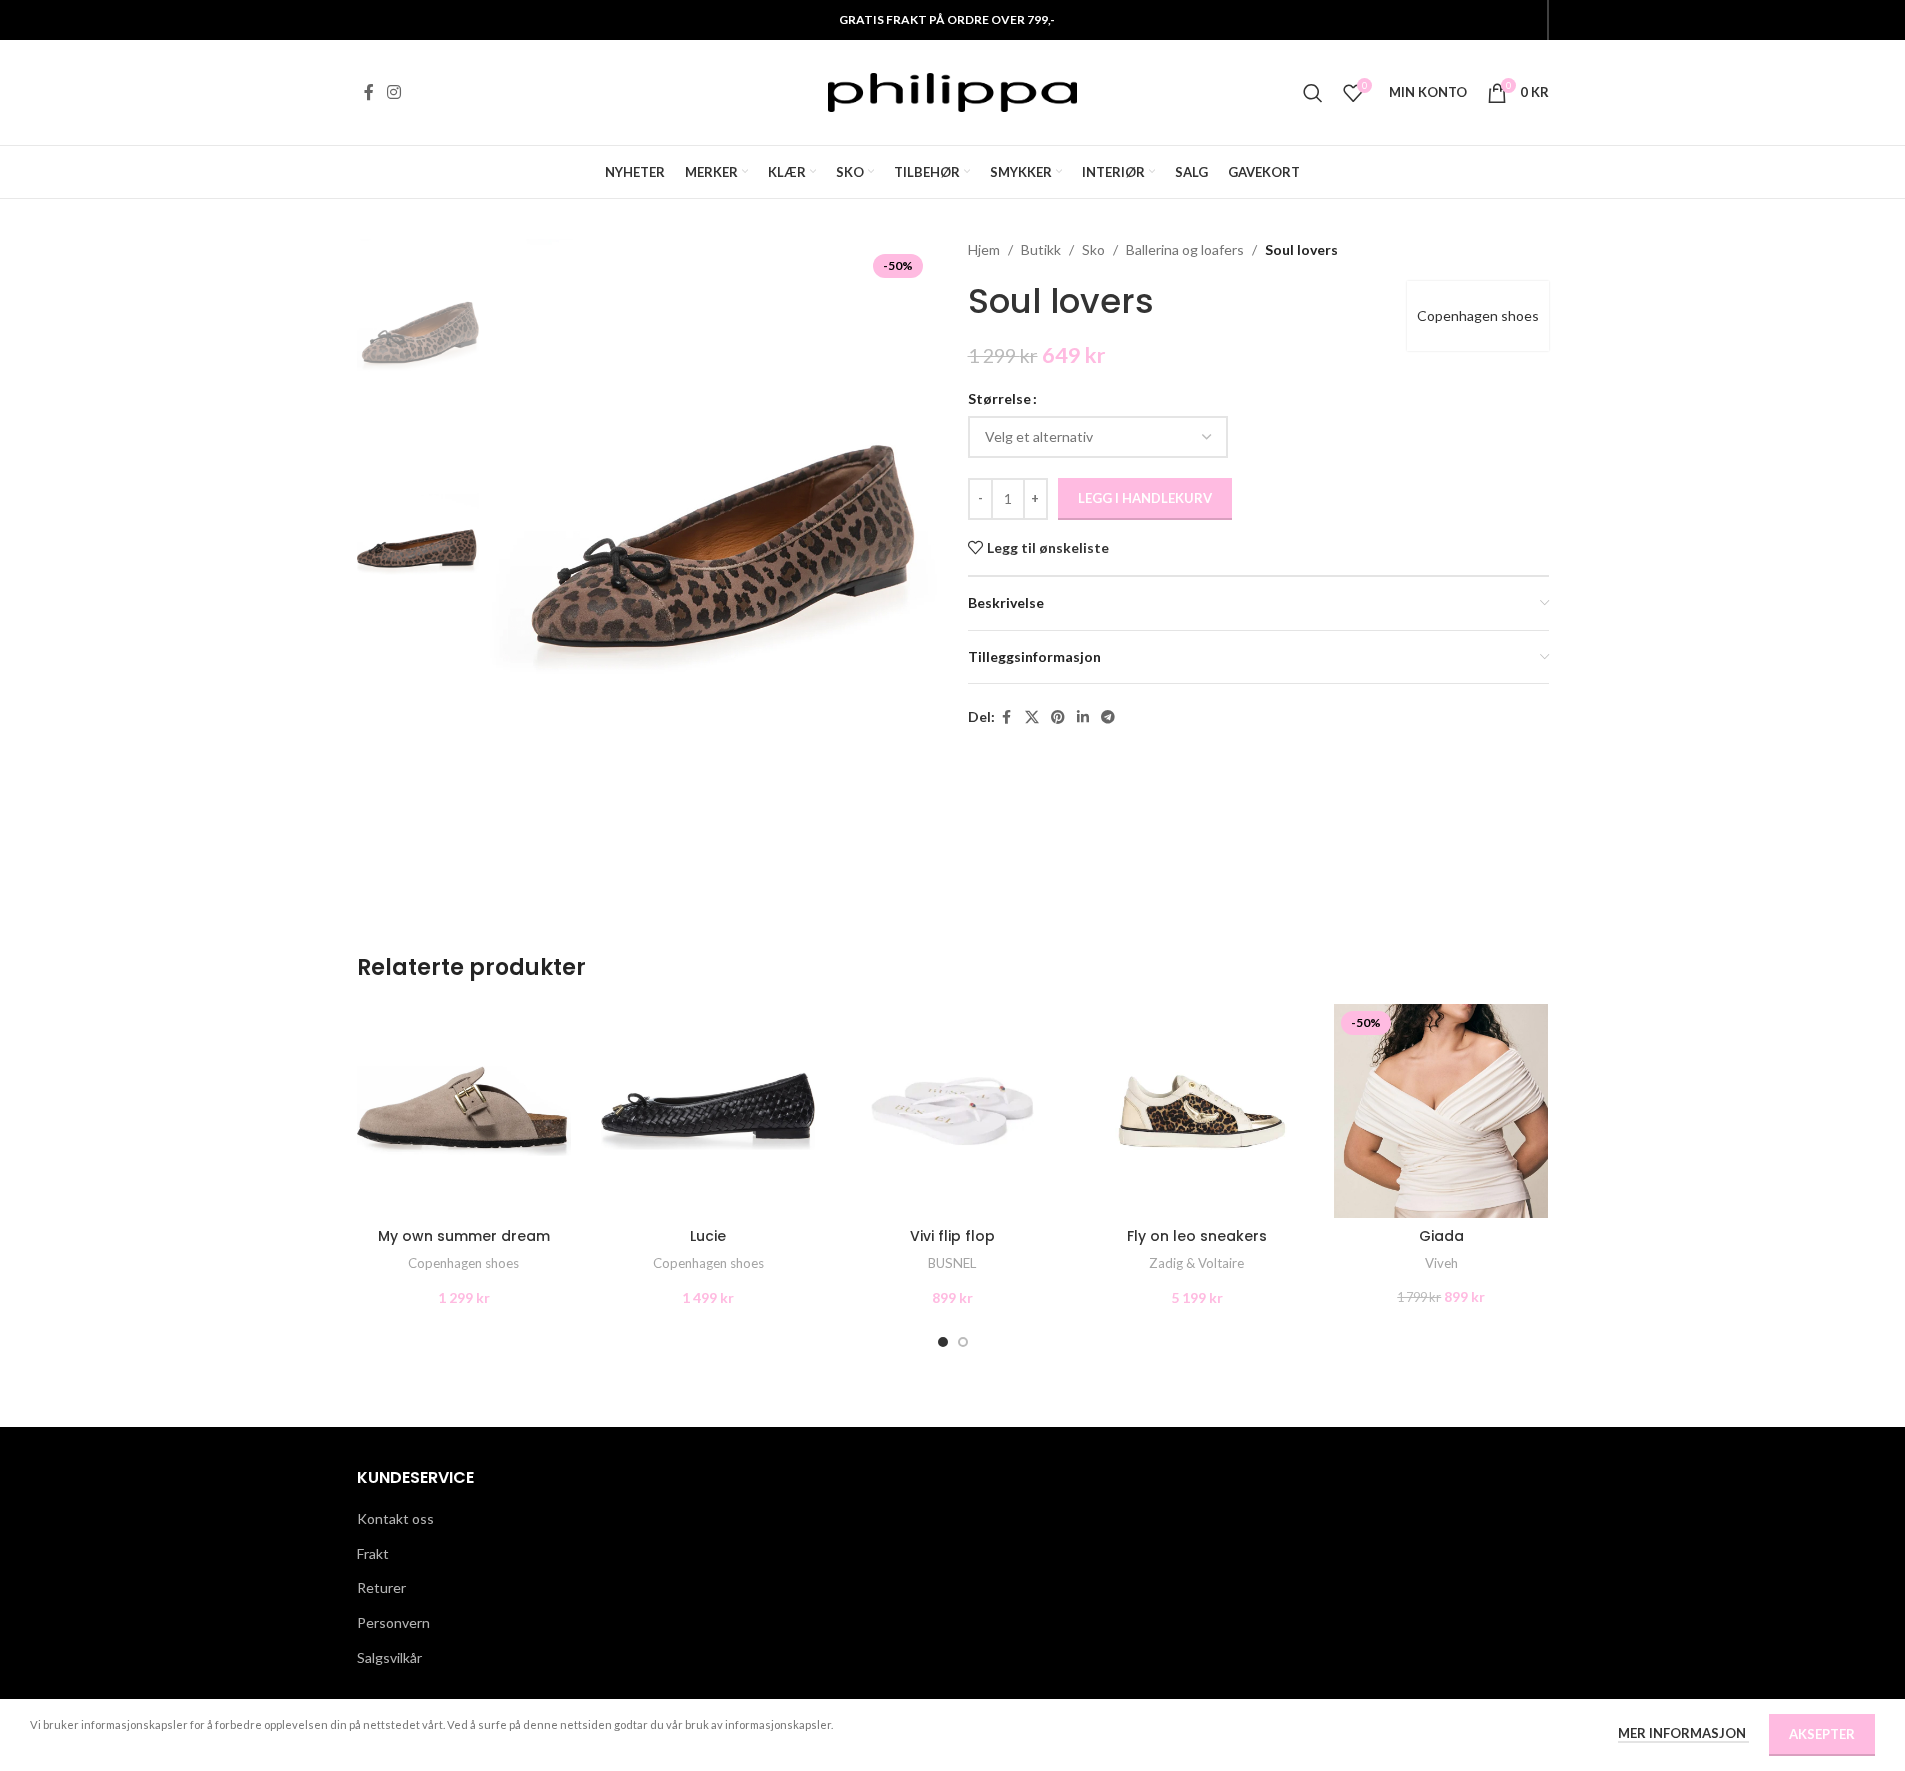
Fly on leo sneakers (1197, 1236)
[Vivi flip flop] (952, 1111)
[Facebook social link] (369, 92)
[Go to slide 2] (963, 1342)
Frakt (373, 1553)
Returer (381, 1587)
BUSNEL (952, 1263)
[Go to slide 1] (943, 1342)
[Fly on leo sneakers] (1197, 1111)
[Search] (1313, 93)
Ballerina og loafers (1185, 249)
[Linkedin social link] (1083, 717)
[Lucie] (708, 1111)
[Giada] (1441, 1111)
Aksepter (1822, 1734)
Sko (1093, 249)
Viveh (1441, 1263)
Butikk (1041, 249)
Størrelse (999, 398)
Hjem (984, 249)
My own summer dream (464, 1236)
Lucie (708, 1236)
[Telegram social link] (1108, 717)
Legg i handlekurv (1145, 498)
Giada (1441, 1236)
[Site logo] (953, 90)
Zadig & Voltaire (1196, 1263)
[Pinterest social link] (1058, 717)
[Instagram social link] (394, 92)
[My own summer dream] (464, 1111)
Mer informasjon (1683, 1733)
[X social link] (1032, 717)
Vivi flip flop (952, 1236)
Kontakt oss (395, 1518)
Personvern (393, 1622)
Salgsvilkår (389, 1657)
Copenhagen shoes (1478, 315)
